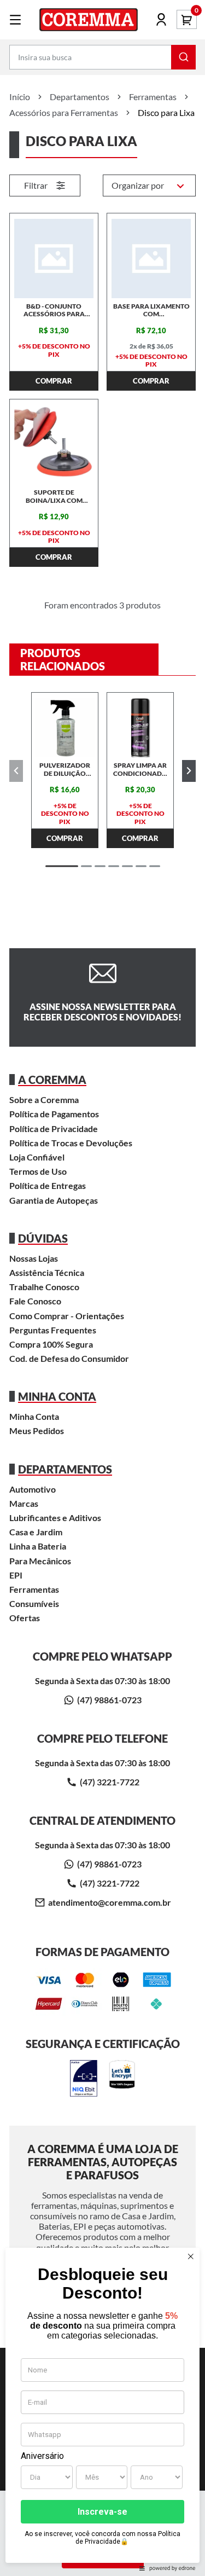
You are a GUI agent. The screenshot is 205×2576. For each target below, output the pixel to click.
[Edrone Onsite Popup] (102, 1288)
